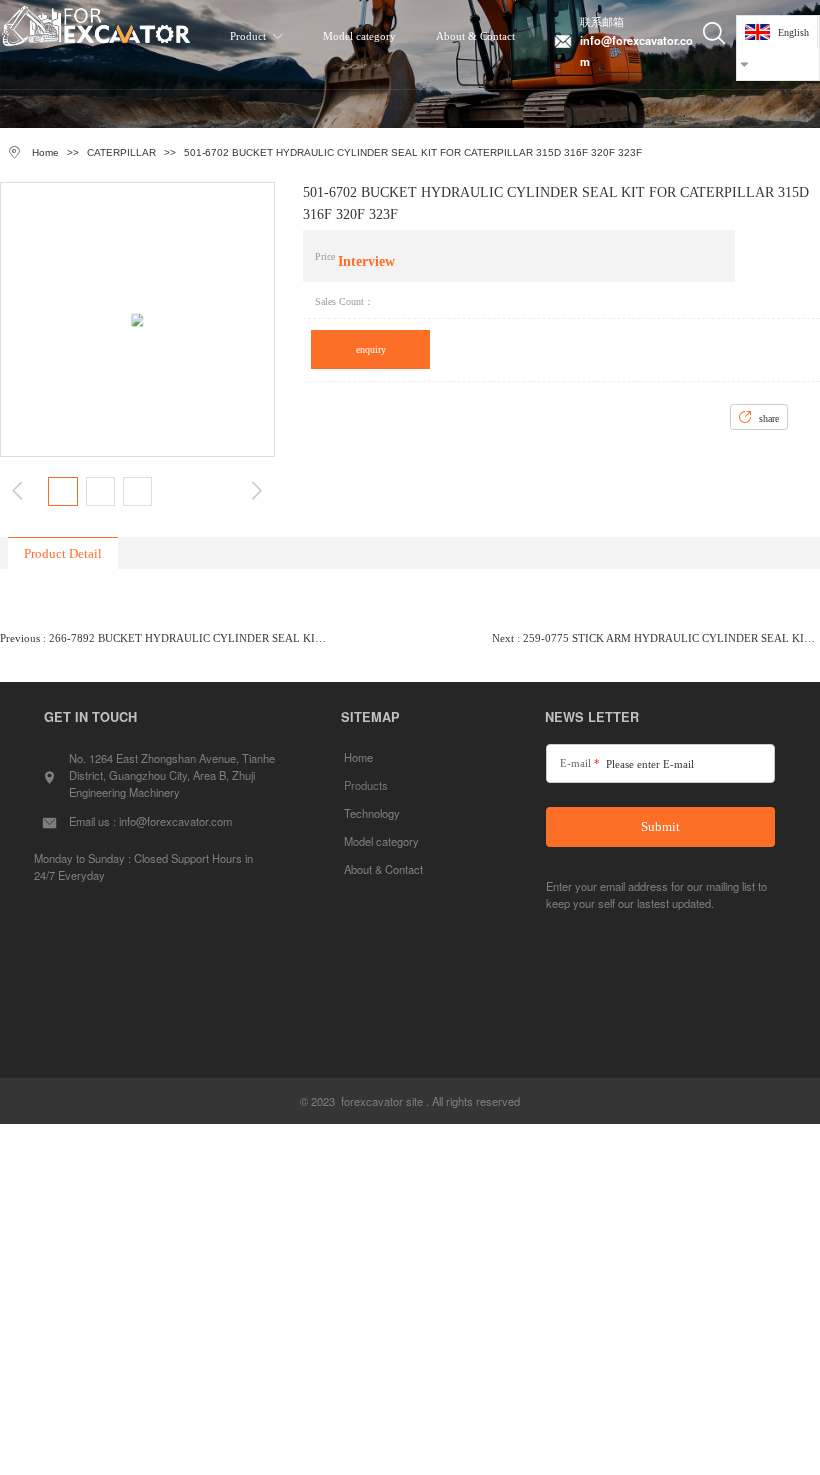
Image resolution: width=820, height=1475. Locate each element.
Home (45, 152)
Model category (359, 36)
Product (248, 36)
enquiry (371, 349)
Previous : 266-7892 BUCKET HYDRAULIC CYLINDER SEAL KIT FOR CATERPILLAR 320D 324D (164, 638)
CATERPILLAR (121, 152)
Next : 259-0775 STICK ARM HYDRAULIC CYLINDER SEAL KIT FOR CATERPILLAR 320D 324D (656, 638)
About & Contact (475, 36)
